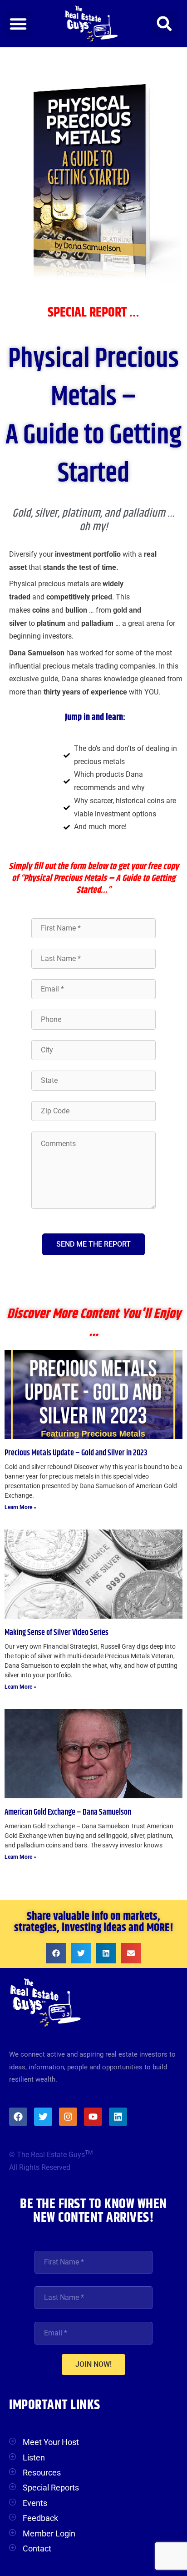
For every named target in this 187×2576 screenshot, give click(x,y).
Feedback (40, 2518)
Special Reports (51, 2488)
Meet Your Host (51, 2442)
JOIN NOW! (93, 2364)
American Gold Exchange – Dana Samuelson (68, 1812)
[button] (18, 24)
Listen (34, 2458)
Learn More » (20, 1507)
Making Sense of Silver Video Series (57, 1633)
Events (35, 2503)
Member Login (49, 2533)
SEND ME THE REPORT (93, 1244)
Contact (37, 2548)
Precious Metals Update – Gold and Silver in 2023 (76, 1453)
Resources (42, 2473)
